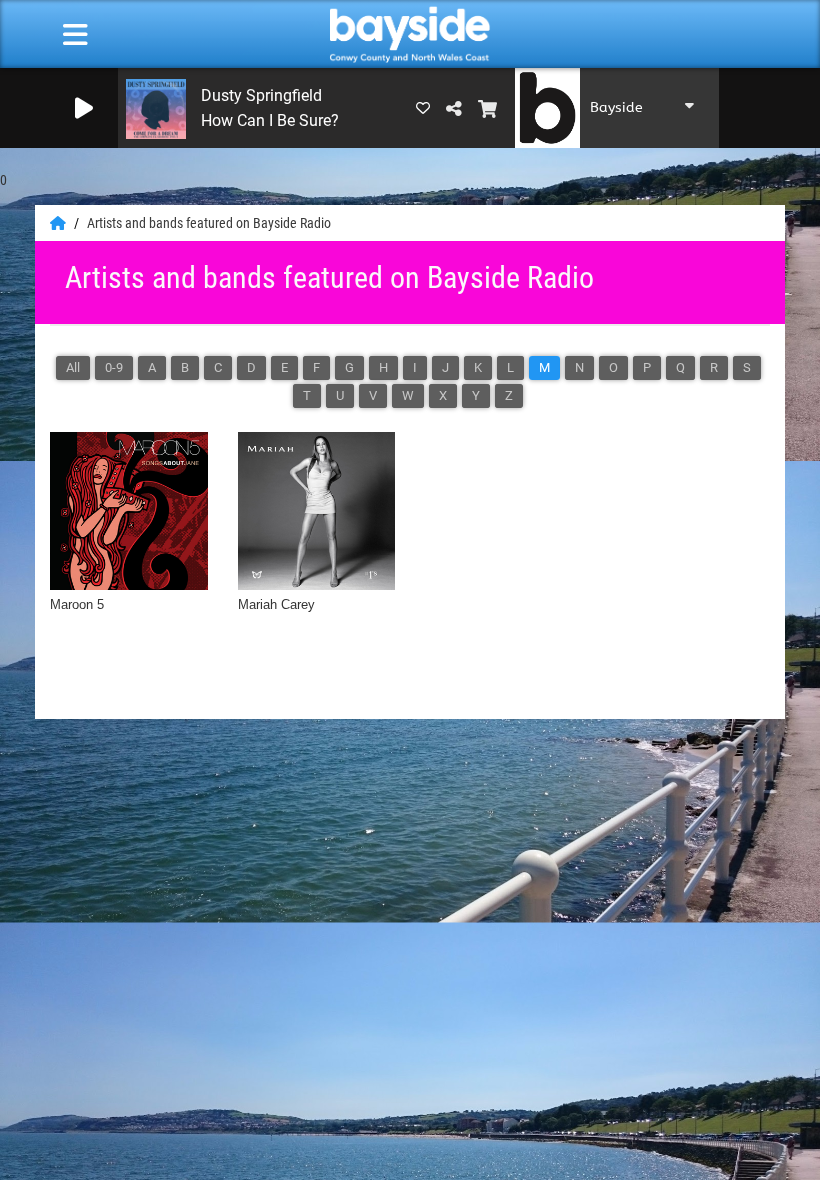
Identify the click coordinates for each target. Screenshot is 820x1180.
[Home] (59, 223)
